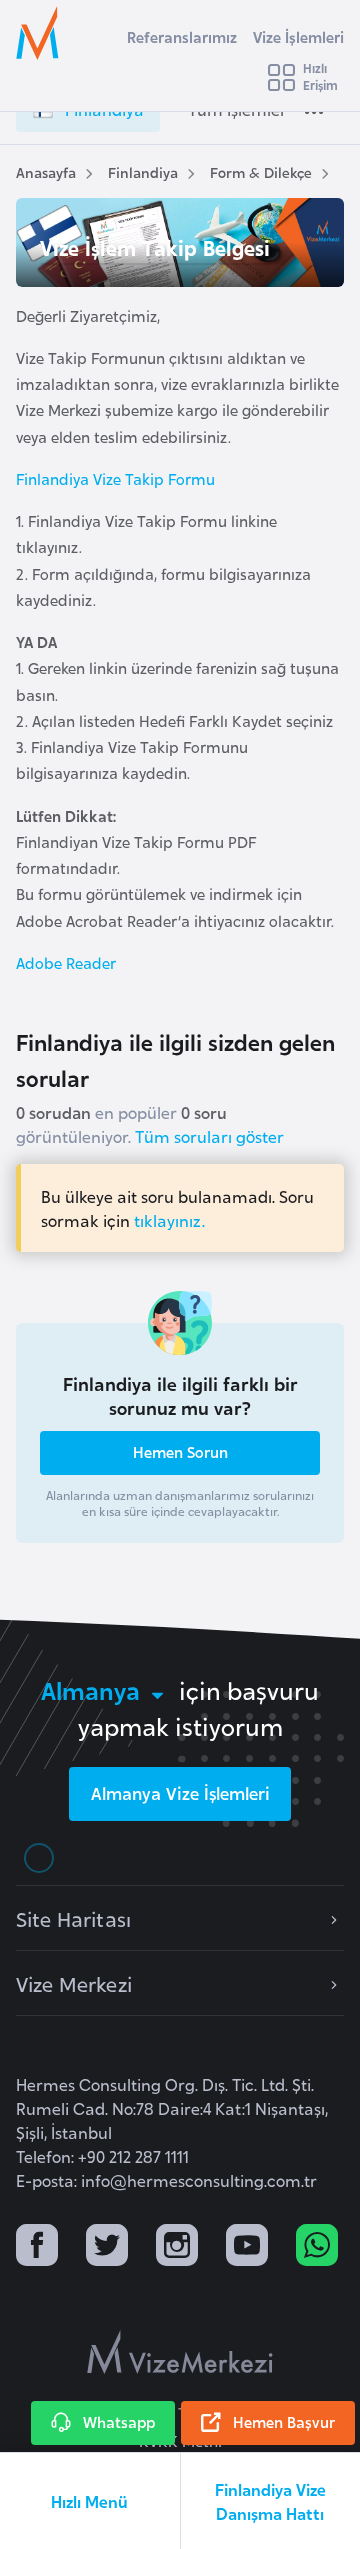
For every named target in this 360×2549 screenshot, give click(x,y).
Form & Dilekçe (261, 171)
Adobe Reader (66, 962)
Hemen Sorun (180, 1451)
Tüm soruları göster (209, 1136)
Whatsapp (119, 2421)
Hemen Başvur (284, 2421)
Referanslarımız (182, 36)
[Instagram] (177, 2247)
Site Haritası (73, 1918)
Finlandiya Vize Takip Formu (115, 478)
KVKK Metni (180, 2440)
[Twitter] (107, 2247)
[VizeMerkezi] (180, 2352)
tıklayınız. (169, 1220)
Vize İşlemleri (298, 36)
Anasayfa (46, 171)
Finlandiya (143, 171)
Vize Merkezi (74, 1983)
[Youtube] (247, 2247)
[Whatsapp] (317, 2247)
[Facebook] (37, 2247)
